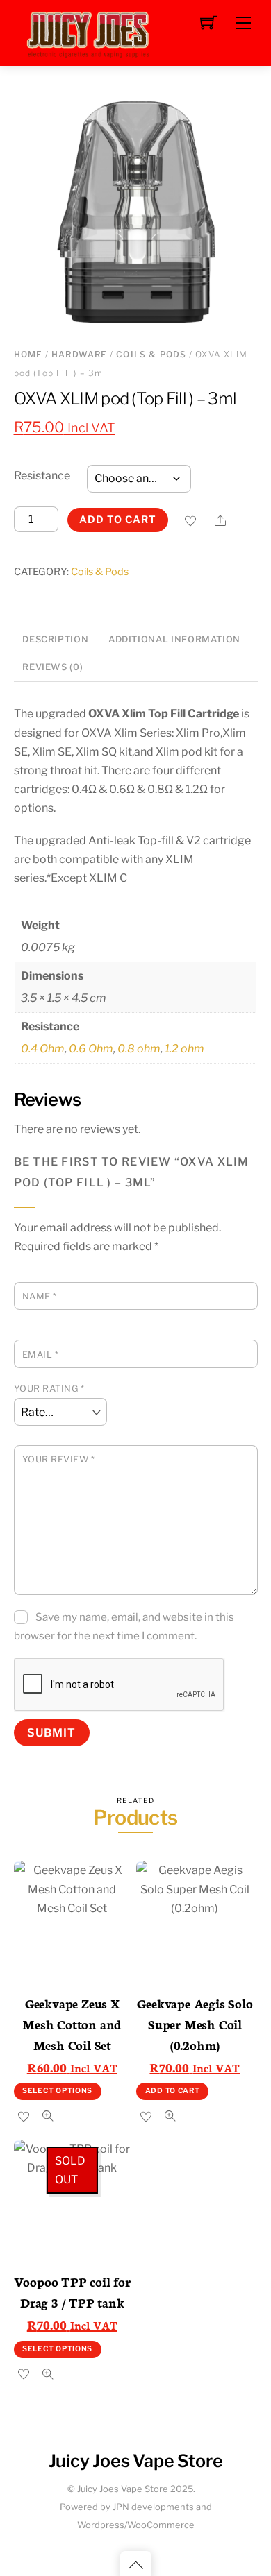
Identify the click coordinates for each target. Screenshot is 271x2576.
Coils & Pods (151, 354)
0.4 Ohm (43, 1049)
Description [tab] (55, 639)
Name (40, 1296)
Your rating (49, 1389)
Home (28, 354)
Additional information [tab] (174, 639)
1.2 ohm (184, 1049)
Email (41, 1355)
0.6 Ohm (91, 1049)
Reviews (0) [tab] (52, 667)
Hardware (80, 354)
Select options (57, 2091)
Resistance (42, 476)
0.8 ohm (139, 1049)
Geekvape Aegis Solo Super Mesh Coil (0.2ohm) (195, 2024)
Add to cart (118, 520)
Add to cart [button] (173, 2091)
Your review (59, 1459)
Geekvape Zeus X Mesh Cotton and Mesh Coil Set (72, 2024)
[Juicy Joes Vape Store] (90, 32)
